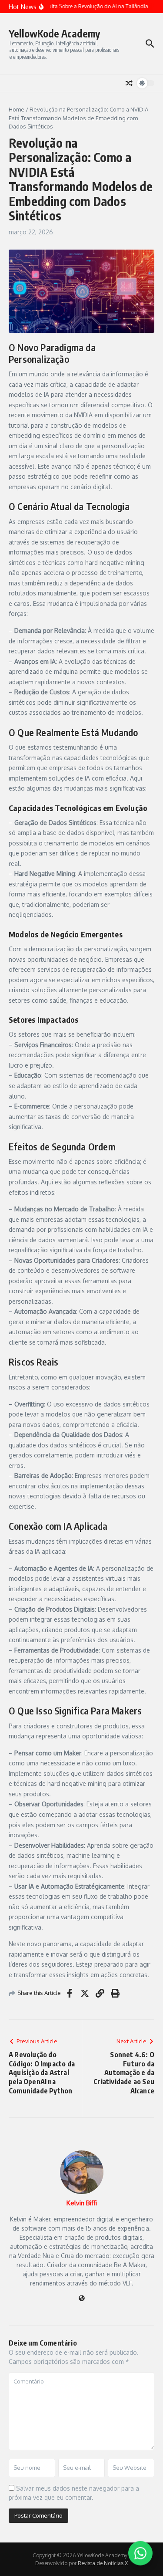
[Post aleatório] (129, 83)
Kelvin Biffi (82, 2203)
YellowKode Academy (54, 33)
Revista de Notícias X (103, 2563)
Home (17, 109)
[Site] (82, 2299)
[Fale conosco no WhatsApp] (140, 2552)
